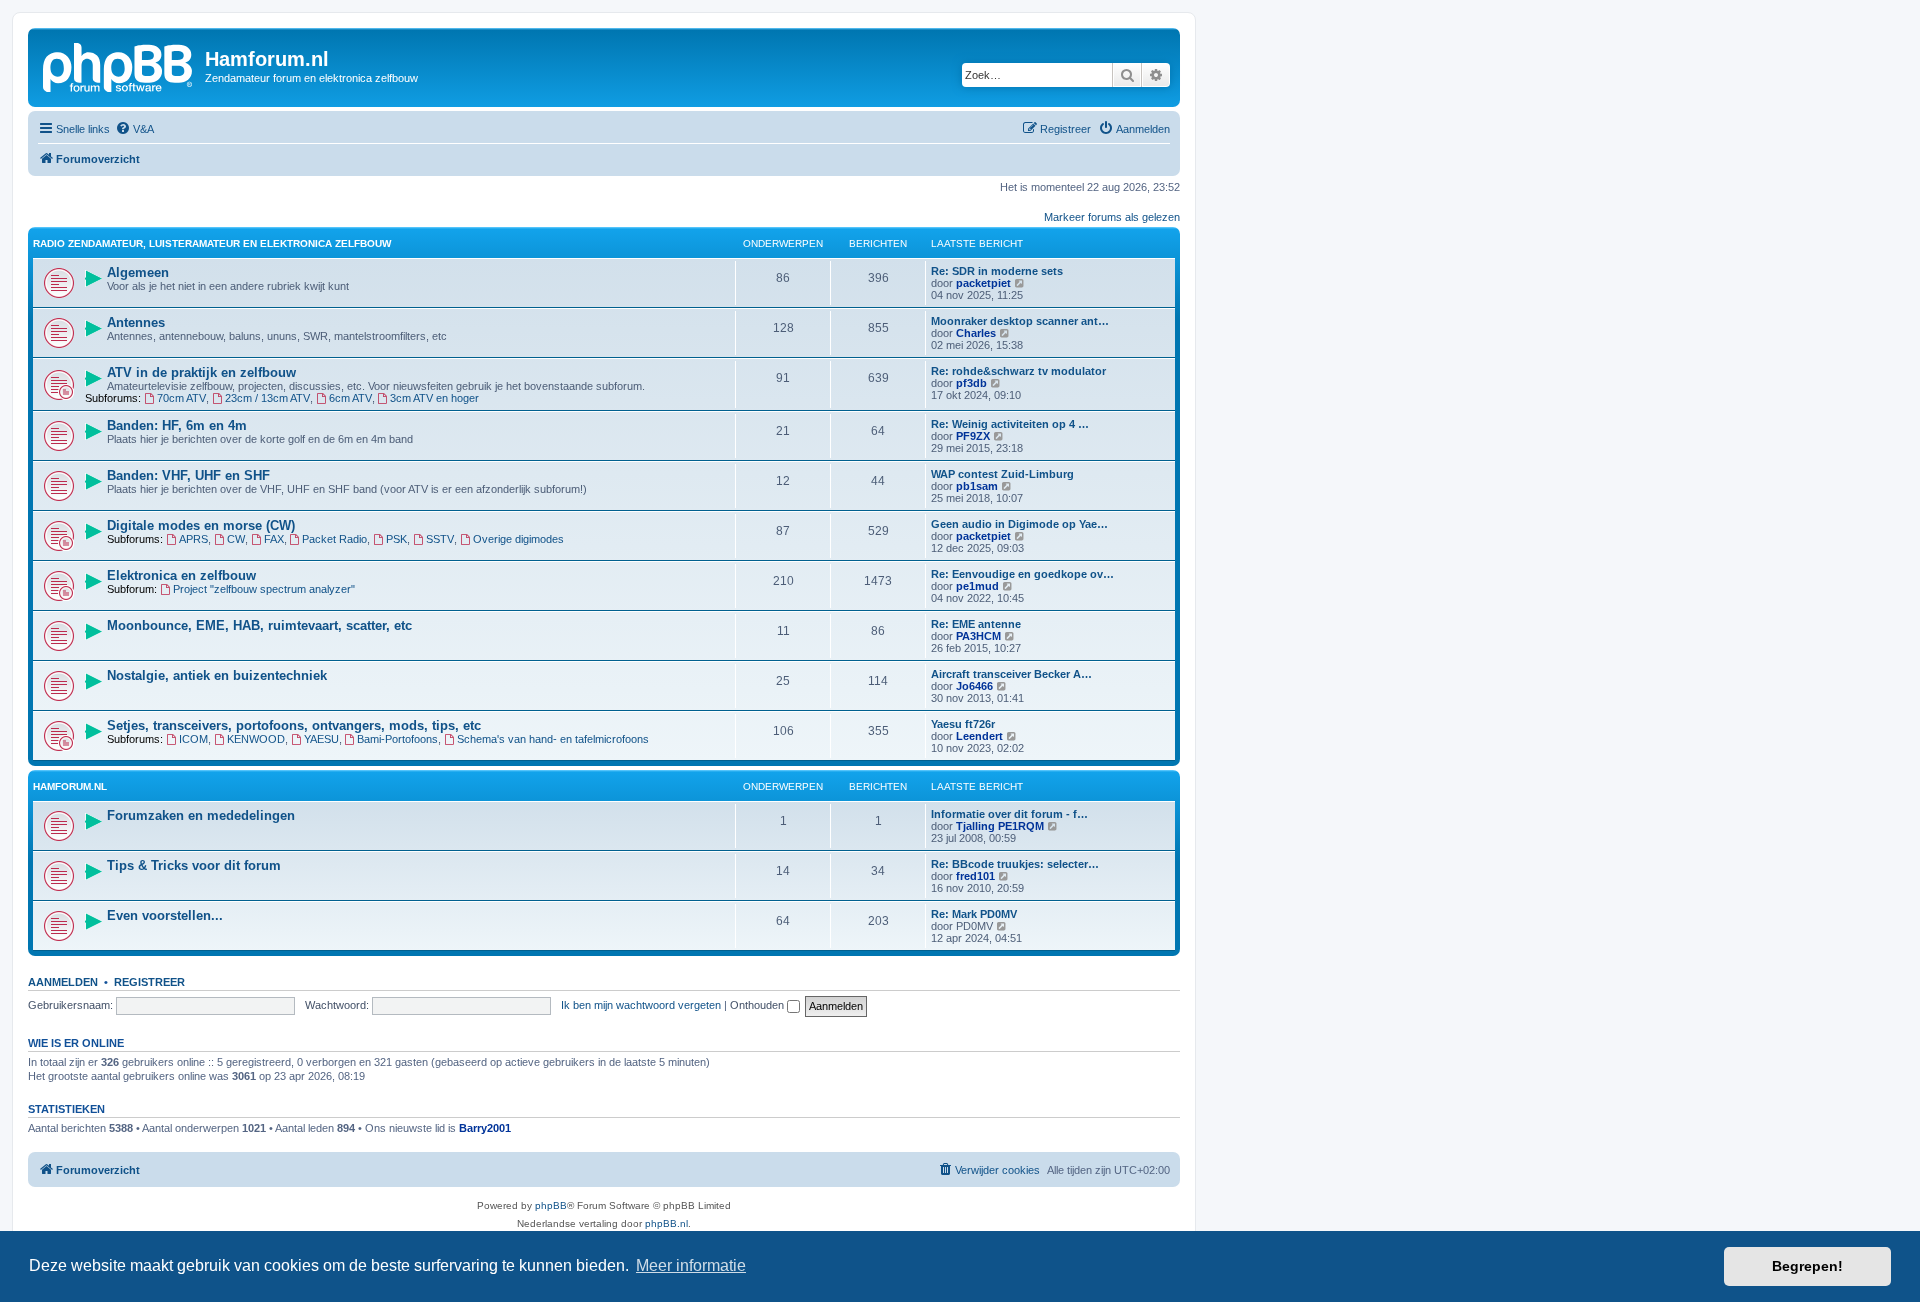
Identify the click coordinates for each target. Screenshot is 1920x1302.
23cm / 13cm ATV (267, 398)
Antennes (136, 322)
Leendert (979, 736)
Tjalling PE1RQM (1000, 826)
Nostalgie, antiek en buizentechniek (217, 675)
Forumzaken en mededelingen (201, 815)
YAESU (321, 739)
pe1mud (977, 586)
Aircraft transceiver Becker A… (1011, 674)
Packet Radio (334, 539)
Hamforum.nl (70, 786)
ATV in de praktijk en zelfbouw (201, 372)
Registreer (149, 982)
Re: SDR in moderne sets (997, 271)
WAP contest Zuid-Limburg (1002, 474)
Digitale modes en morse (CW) (201, 525)
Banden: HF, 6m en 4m (177, 425)
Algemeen (138, 272)
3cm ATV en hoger (434, 398)
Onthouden (758, 1005)
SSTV (440, 539)
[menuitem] (134, 129)
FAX (274, 539)
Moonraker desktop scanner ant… (1020, 321)
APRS (193, 539)
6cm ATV (350, 398)
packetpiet (983, 283)
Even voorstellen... (165, 915)
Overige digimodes (518, 539)
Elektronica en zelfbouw (181, 575)
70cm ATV (181, 398)
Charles (976, 333)
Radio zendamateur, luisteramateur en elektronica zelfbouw (212, 243)
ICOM (193, 739)
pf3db (971, 383)
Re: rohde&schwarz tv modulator (1018, 371)
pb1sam (977, 486)
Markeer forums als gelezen (1112, 217)
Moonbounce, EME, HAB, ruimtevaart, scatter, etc (259, 625)
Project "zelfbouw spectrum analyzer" (264, 589)
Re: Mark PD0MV (974, 914)
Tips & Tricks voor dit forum (194, 865)
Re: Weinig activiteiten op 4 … (1010, 424)
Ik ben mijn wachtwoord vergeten (641, 1005)
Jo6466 (974, 686)
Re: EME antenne (976, 624)
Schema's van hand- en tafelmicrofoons (553, 739)
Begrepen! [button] (1807, 1266)
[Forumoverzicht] (119, 65)
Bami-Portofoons (397, 739)
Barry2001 (485, 1128)
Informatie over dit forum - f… (1009, 814)
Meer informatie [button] (691, 1265)
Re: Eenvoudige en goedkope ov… (1022, 574)
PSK (396, 539)
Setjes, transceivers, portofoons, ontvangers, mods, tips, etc (294, 725)
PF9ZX (973, 436)
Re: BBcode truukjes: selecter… (1015, 864)
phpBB (551, 1205)
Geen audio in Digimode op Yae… (1019, 524)
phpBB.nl (666, 1223)
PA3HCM (978, 636)
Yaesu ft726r (963, 724)
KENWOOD (256, 739)
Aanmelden (63, 982)
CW (236, 539)
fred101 (975, 876)
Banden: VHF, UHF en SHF (188, 475)
